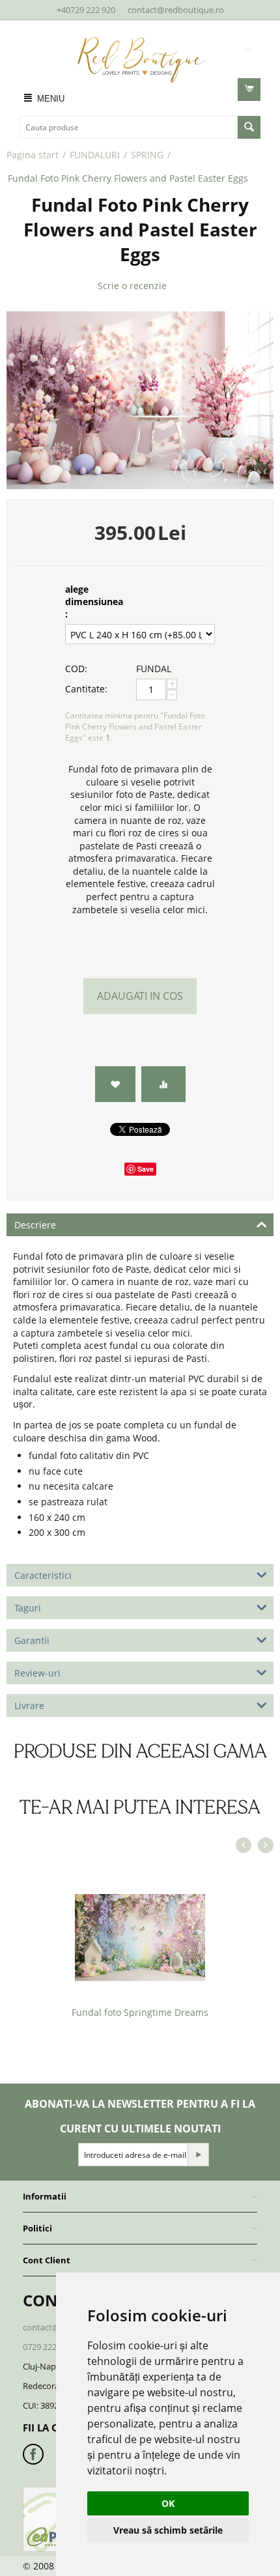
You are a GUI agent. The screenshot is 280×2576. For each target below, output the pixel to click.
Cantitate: (86, 689)
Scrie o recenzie (132, 286)
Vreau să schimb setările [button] (168, 2530)
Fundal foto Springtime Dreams (140, 2012)
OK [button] (168, 2503)
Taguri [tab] (28, 1608)
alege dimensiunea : (94, 602)
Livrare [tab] (29, 1706)
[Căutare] (249, 127)
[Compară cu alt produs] (163, 1084)
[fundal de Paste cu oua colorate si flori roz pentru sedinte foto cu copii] (140, 400)
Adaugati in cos (140, 996)
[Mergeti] (198, 2155)
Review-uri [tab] (37, 1673)
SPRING (147, 155)
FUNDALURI (95, 155)
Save (146, 1169)
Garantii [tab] (32, 1640)
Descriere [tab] (35, 1225)
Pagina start (33, 155)
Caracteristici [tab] (43, 1575)
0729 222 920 (48, 2347)
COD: (76, 669)
